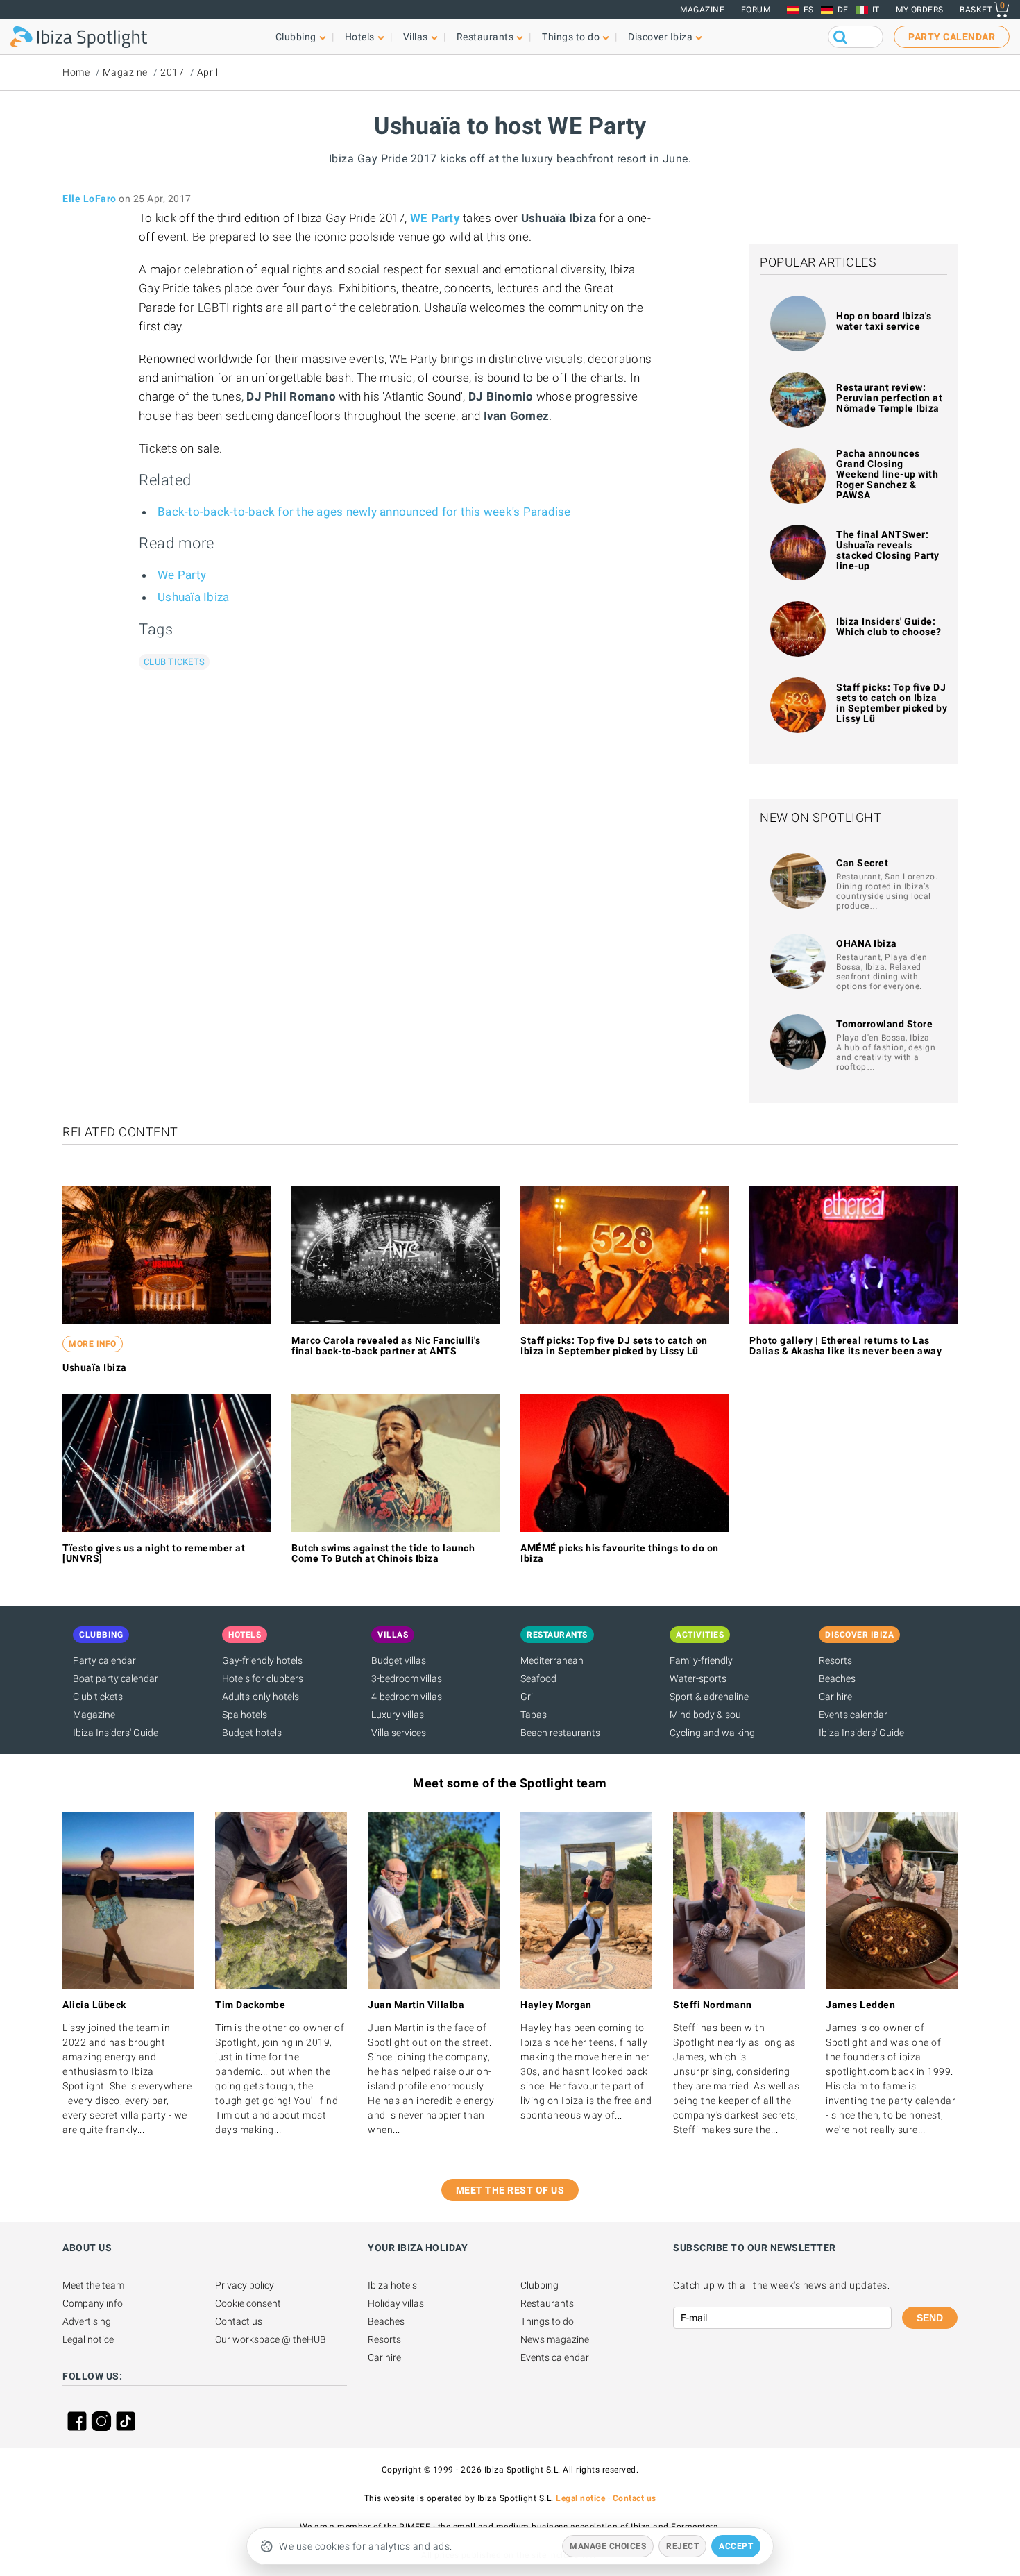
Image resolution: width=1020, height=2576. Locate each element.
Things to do (547, 2321)
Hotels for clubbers (263, 1678)
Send (930, 2318)
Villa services (399, 1733)
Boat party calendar (116, 1678)
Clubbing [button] (296, 37)
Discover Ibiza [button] (660, 37)
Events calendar (853, 1715)
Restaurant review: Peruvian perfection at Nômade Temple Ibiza (889, 398)
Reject (682, 2546)
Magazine (702, 10)
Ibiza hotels (392, 2285)
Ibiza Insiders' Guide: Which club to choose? (889, 626)
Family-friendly (701, 1660)
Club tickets (174, 662)
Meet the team (93, 2285)
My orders (920, 10)
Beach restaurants (560, 1733)
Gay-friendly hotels (262, 1660)
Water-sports (698, 1678)
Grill (529, 1697)
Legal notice (88, 2339)
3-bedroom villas (407, 1678)
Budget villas (399, 1660)
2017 (172, 72)
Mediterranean (552, 1660)
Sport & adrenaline (709, 1697)
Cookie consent (248, 2303)
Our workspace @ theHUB (271, 2339)
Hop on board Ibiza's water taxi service (884, 321)
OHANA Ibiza (867, 943)
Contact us (239, 2321)
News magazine (555, 2339)
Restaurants (547, 2303)
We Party (182, 575)
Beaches (837, 1678)
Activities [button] (700, 1635)
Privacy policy (245, 2285)
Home (76, 72)
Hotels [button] (360, 37)
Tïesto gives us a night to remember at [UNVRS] (154, 1553)
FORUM (756, 10)
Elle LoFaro (90, 199)
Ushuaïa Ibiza (193, 597)
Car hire (835, 1697)
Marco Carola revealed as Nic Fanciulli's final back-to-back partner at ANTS (386, 1346)
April (208, 72)
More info (93, 1344)
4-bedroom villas (407, 1697)
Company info (93, 2303)
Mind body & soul (706, 1715)
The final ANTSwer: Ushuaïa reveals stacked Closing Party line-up (888, 550)
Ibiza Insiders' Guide (116, 1733)
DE (843, 10)
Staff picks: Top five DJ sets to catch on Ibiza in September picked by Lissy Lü (892, 703)
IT (876, 10)
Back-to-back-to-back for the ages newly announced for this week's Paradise (364, 512)
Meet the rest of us (510, 2190)
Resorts (835, 1660)
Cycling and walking (712, 1733)
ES (809, 10)
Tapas (534, 1715)
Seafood (538, 1678)
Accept (736, 2546)
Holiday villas (396, 2303)
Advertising (87, 2321)
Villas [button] (416, 37)
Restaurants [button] (485, 37)
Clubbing (539, 2285)
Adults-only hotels (261, 1697)
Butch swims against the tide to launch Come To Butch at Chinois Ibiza (383, 1553)
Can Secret (862, 863)
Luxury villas (398, 1715)
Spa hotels (245, 1715)
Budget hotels (252, 1733)
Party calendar (104, 1660)
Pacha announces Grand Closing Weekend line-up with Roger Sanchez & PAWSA (887, 474)
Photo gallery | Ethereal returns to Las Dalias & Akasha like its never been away (845, 1346)
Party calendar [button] (952, 37)
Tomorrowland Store (884, 1024)
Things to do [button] (571, 37)
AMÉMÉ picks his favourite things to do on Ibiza (620, 1553)
